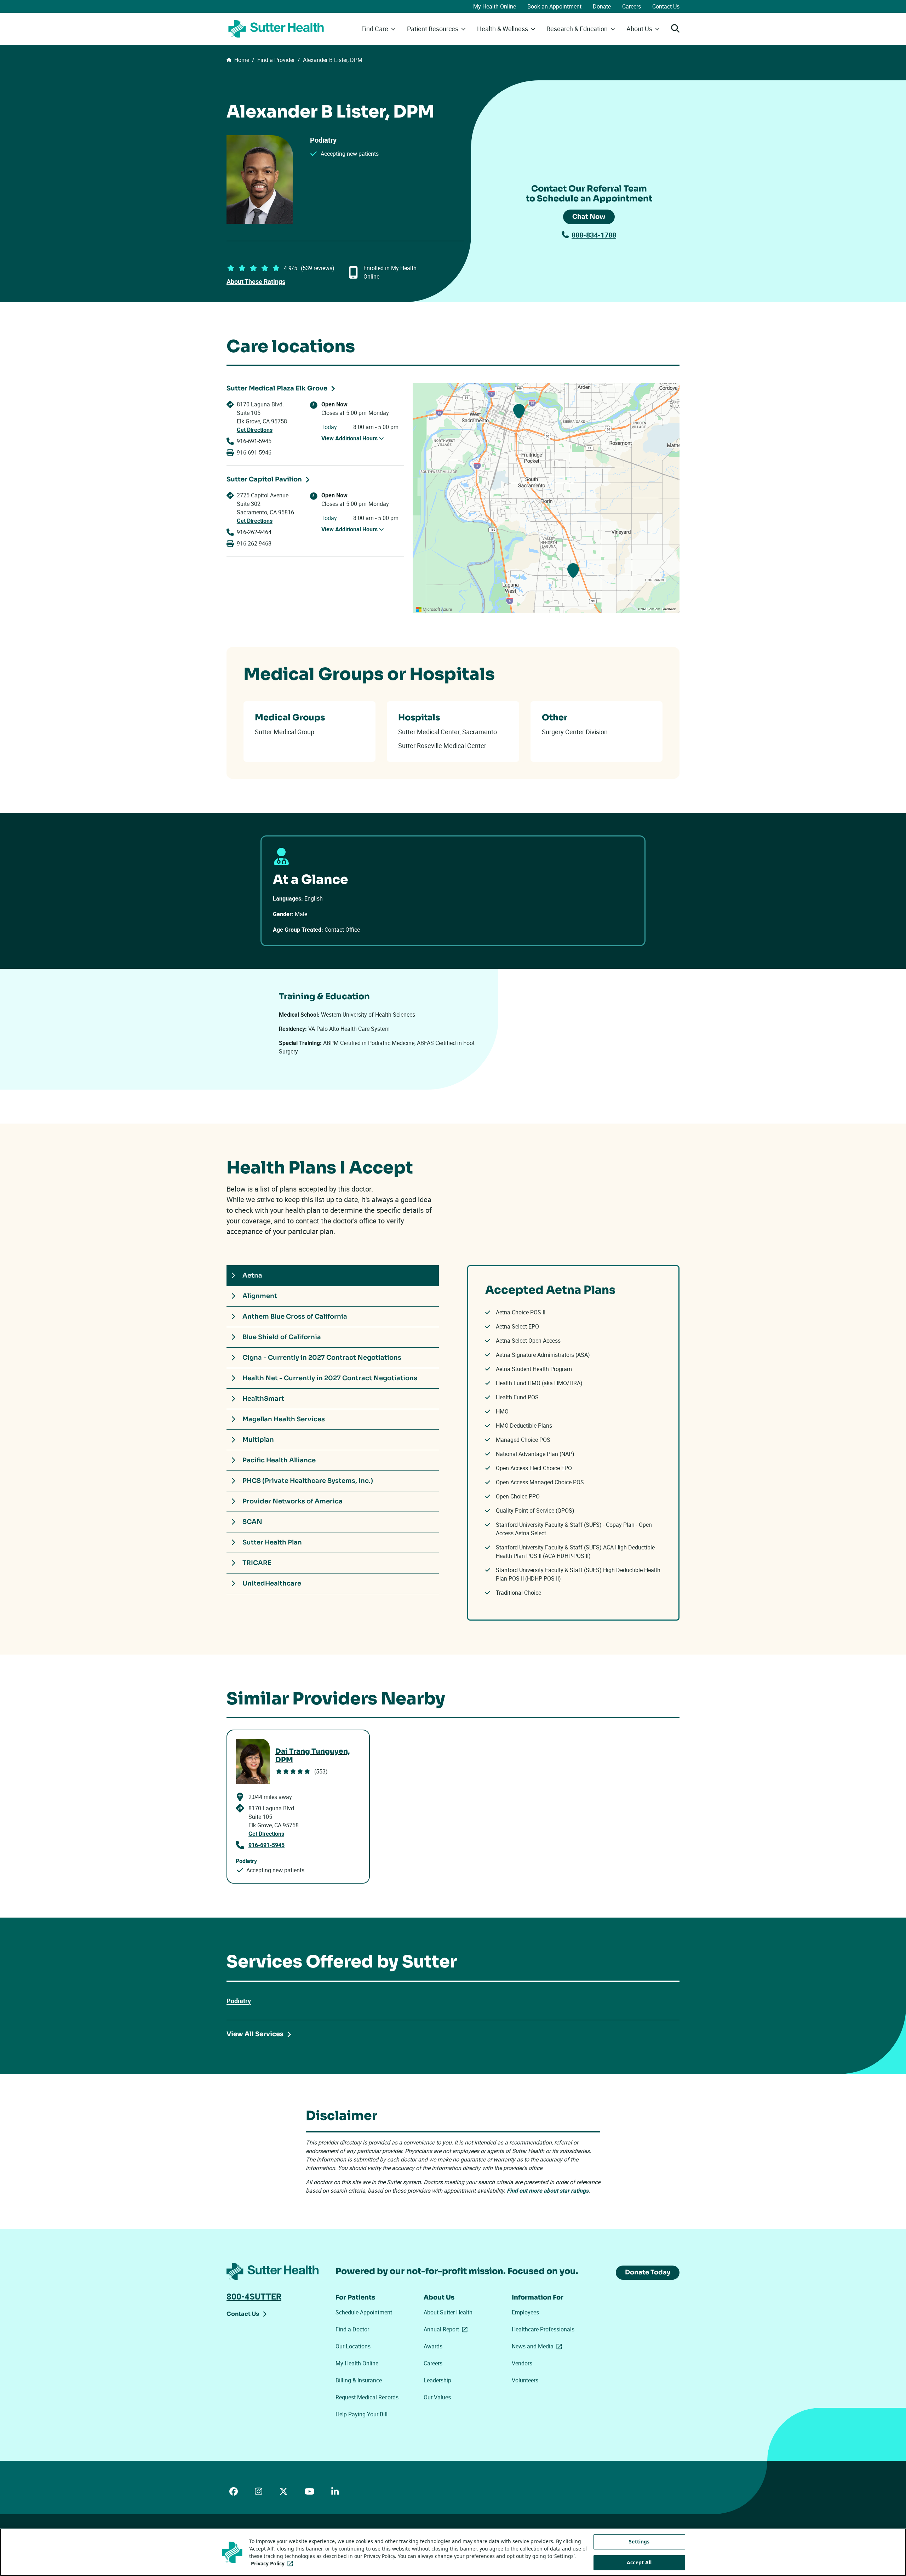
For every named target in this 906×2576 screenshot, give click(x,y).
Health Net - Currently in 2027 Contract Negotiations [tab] (330, 1378)
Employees (525, 2312)
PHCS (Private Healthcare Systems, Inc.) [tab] (308, 1481)
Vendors (522, 2363)
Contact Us (666, 6)
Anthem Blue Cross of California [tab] (295, 1316)
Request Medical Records (367, 2397)
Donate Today (648, 2272)
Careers (632, 6)
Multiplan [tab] (258, 1440)
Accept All (639, 2562)
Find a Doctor (352, 2329)
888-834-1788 (594, 235)
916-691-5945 (254, 441)
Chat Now (589, 217)
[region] (546, 498)
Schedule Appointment (364, 2312)
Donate (602, 6)
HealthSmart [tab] (263, 1399)
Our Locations (353, 2346)
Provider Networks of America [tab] (293, 1501)
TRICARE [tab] (257, 1563)
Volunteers (525, 2380)
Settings (639, 2541)
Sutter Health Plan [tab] (272, 1542)
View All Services (255, 2034)
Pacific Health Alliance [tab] (279, 1460)
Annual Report (447, 2329)
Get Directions (255, 430)
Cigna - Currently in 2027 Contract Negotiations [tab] (322, 1358)
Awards (433, 2346)
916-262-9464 (254, 532)
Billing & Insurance (359, 2380)
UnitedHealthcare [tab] (272, 1583)
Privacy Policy (273, 2563)
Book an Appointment (554, 6)
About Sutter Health (448, 2312)
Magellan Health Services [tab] (284, 1419)
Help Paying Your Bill (362, 2414)
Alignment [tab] (260, 1296)
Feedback (669, 609)
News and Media (538, 2346)
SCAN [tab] (252, 1522)
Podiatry (239, 2001)
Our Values (437, 2397)
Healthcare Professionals (543, 2329)
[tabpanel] (573, 1443)
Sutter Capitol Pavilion (264, 479)
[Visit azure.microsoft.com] (434, 609)
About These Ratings (256, 281)
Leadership (437, 2380)
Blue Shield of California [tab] (282, 1337)
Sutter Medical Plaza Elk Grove (277, 388)
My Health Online (495, 6)
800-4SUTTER (254, 2296)
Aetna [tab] (252, 1275)
